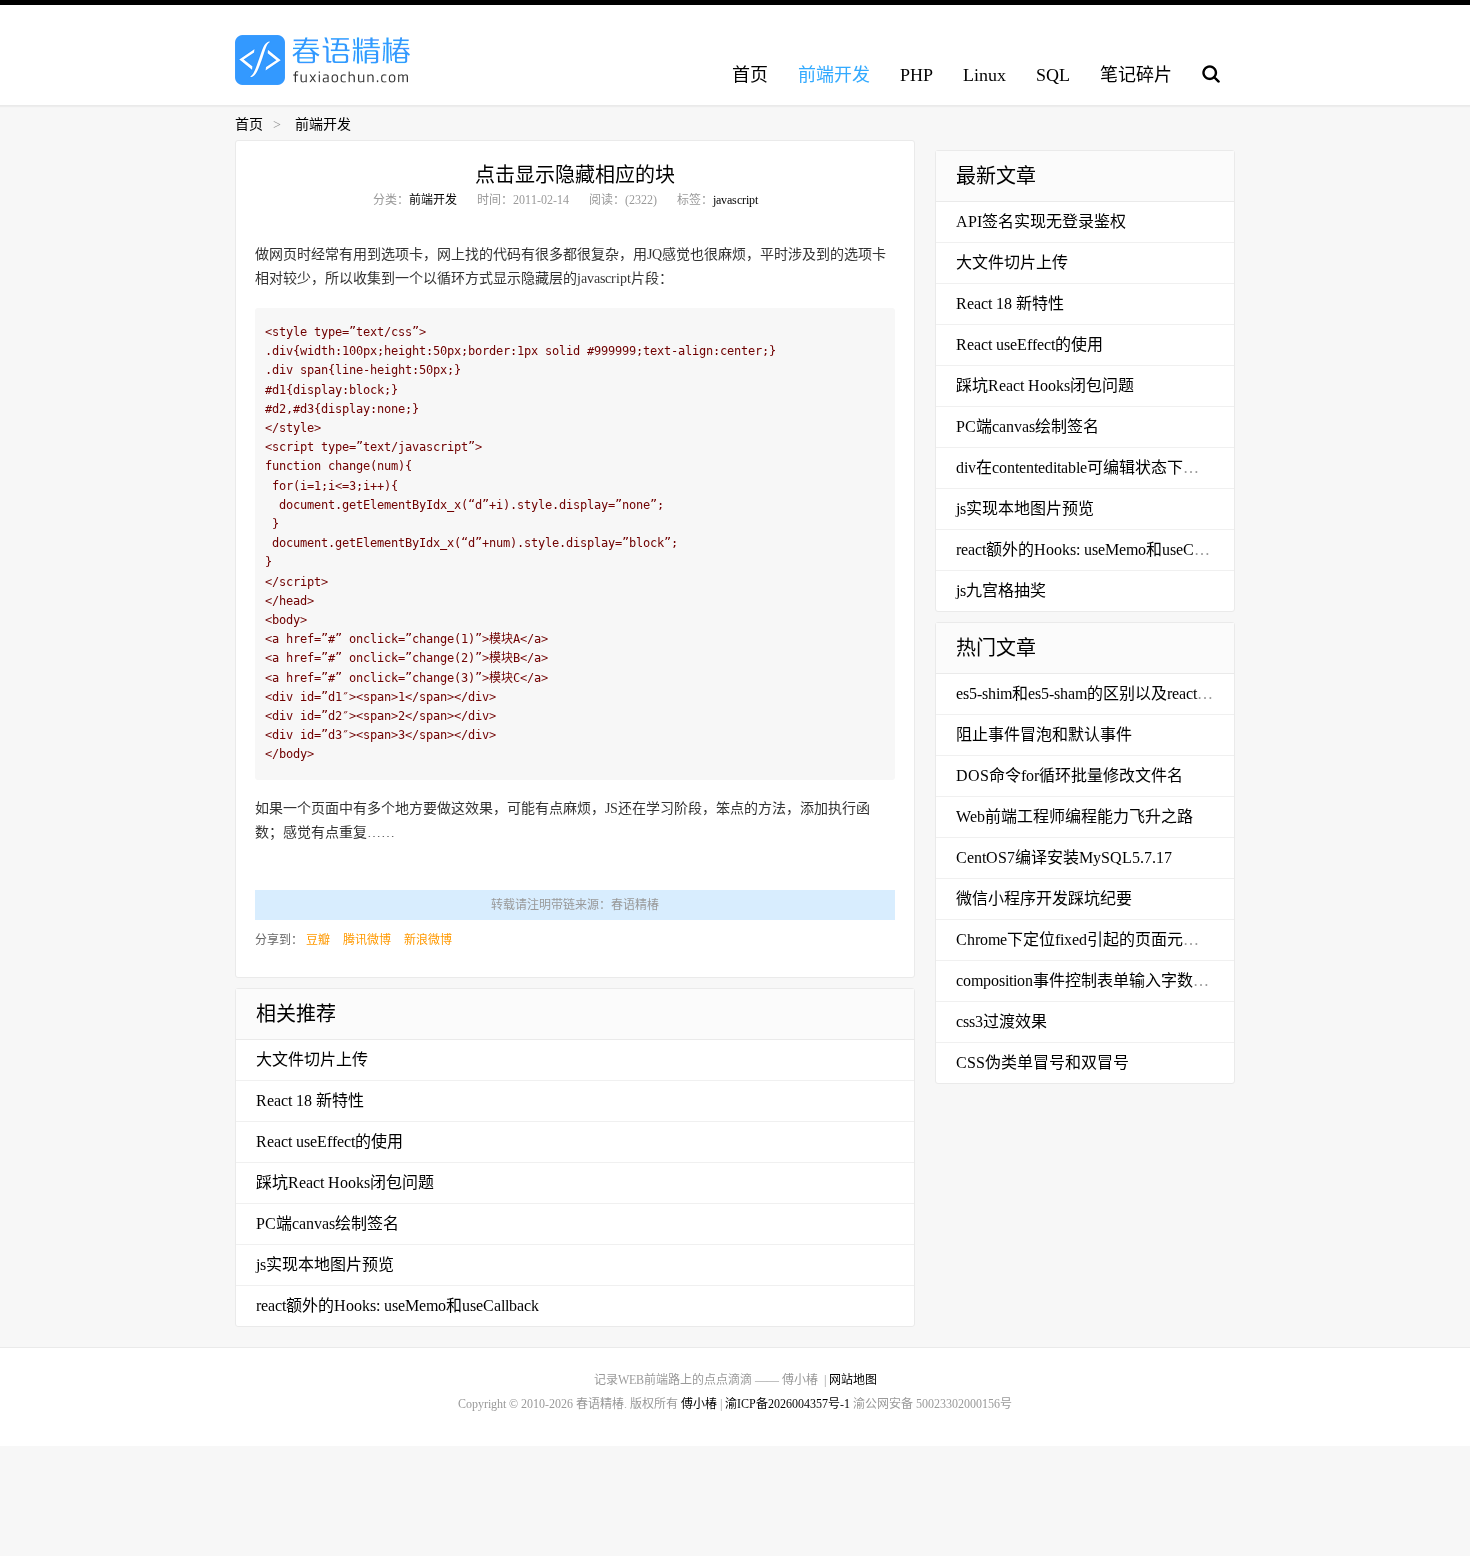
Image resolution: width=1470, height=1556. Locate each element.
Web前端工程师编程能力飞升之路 (1074, 816)
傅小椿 (699, 1404)
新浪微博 (428, 940)
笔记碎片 (1136, 75)
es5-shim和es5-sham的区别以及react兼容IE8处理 (1120, 693)
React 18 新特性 (310, 1100)
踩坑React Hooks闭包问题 (345, 1182)
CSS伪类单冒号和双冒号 (1042, 1062)
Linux (984, 75)
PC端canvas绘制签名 (327, 1223)
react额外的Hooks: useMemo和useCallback (397, 1305)
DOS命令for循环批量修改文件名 (1069, 775)
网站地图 (853, 1380)
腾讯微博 (367, 940)
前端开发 (834, 75)
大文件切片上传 (312, 1059)
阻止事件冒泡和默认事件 (1044, 734)
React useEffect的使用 (329, 1141)
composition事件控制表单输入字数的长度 (1098, 980)
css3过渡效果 (1001, 1021)
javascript (735, 200)
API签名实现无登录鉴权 (1041, 221)
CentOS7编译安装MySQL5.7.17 (1064, 857)
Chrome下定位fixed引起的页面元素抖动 (1093, 939)
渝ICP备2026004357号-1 (787, 1404)
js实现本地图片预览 (325, 1264)
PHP (916, 75)
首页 (750, 75)
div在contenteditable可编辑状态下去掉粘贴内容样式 (1133, 467)
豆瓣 (318, 940)
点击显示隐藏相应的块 (575, 175)
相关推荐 (296, 1014)
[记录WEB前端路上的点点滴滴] (322, 60)
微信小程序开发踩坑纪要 (1044, 898)
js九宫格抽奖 (1001, 590)
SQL (1053, 75)
